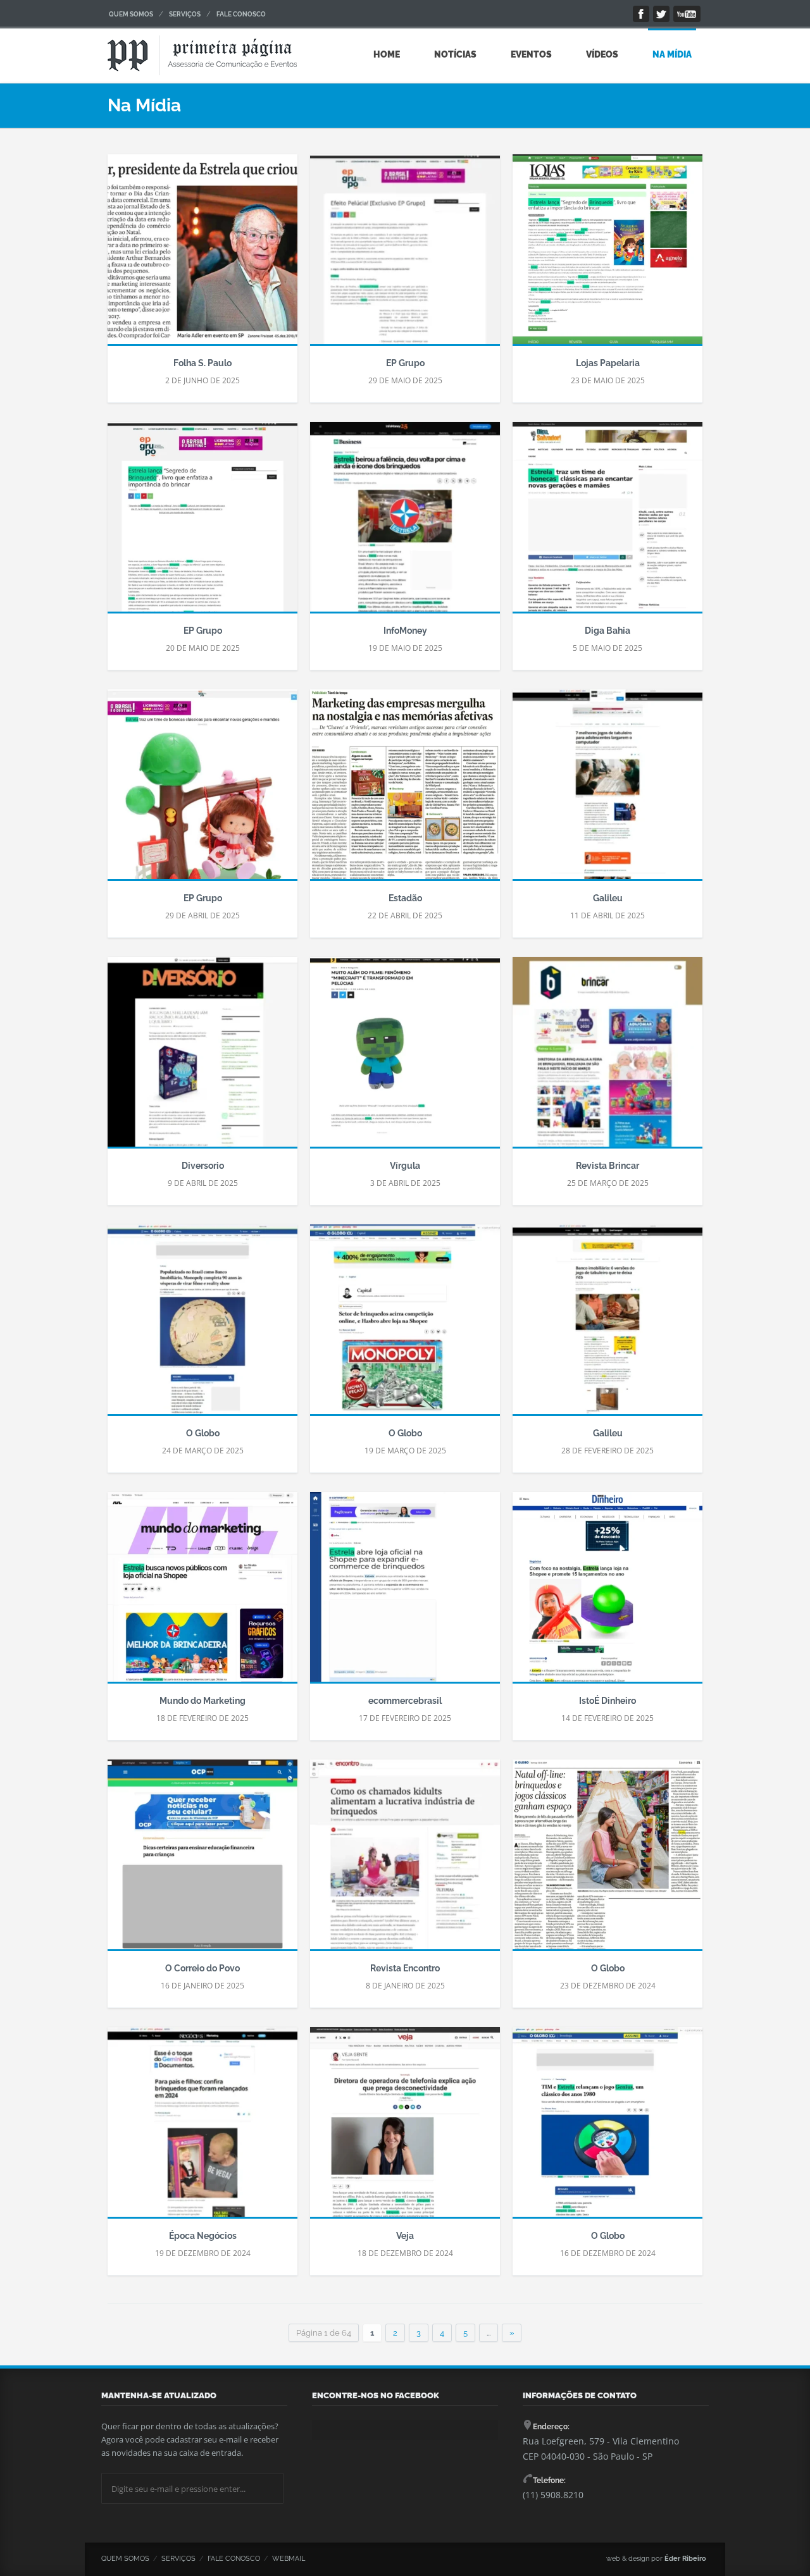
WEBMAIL (289, 2559)
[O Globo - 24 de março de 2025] (202, 1326)
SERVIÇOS (185, 14)
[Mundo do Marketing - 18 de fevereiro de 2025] (202, 1593)
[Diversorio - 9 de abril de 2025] (202, 1058)
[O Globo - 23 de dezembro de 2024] (607, 1861)
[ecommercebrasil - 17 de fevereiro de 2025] (405, 1593)
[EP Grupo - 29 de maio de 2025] (405, 256)
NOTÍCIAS (455, 54)
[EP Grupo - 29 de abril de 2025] (202, 791)
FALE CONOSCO (241, 14)
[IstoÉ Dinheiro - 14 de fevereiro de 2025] (607, 1593)
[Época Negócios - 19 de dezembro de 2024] (202, 2128)
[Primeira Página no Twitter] (661, 14)
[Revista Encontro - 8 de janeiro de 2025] (405, 1861)
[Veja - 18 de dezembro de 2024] (405, 2128)
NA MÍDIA (672, 54)
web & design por (656, 2559)
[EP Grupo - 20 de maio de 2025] (202, 523)
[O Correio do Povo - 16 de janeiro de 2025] (202, 1861)
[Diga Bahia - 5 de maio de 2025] (607, 523)
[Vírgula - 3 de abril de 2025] (405, 1058)
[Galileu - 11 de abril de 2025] (607, 791)
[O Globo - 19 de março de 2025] (405, 1326)
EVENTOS (531, 54)
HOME (387, 54)
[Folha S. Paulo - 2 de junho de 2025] (202, 256)
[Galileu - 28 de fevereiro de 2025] (607, 1326)
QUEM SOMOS (131, 14)
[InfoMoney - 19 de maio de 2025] (405, 523)
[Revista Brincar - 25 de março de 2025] (607, 1058)
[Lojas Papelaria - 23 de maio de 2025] (607, 256)
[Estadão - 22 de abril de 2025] (405, 791)
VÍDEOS (602, 54)
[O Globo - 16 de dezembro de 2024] (607, 2128)
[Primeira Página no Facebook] (641, 14)
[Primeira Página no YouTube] (687, 14)
